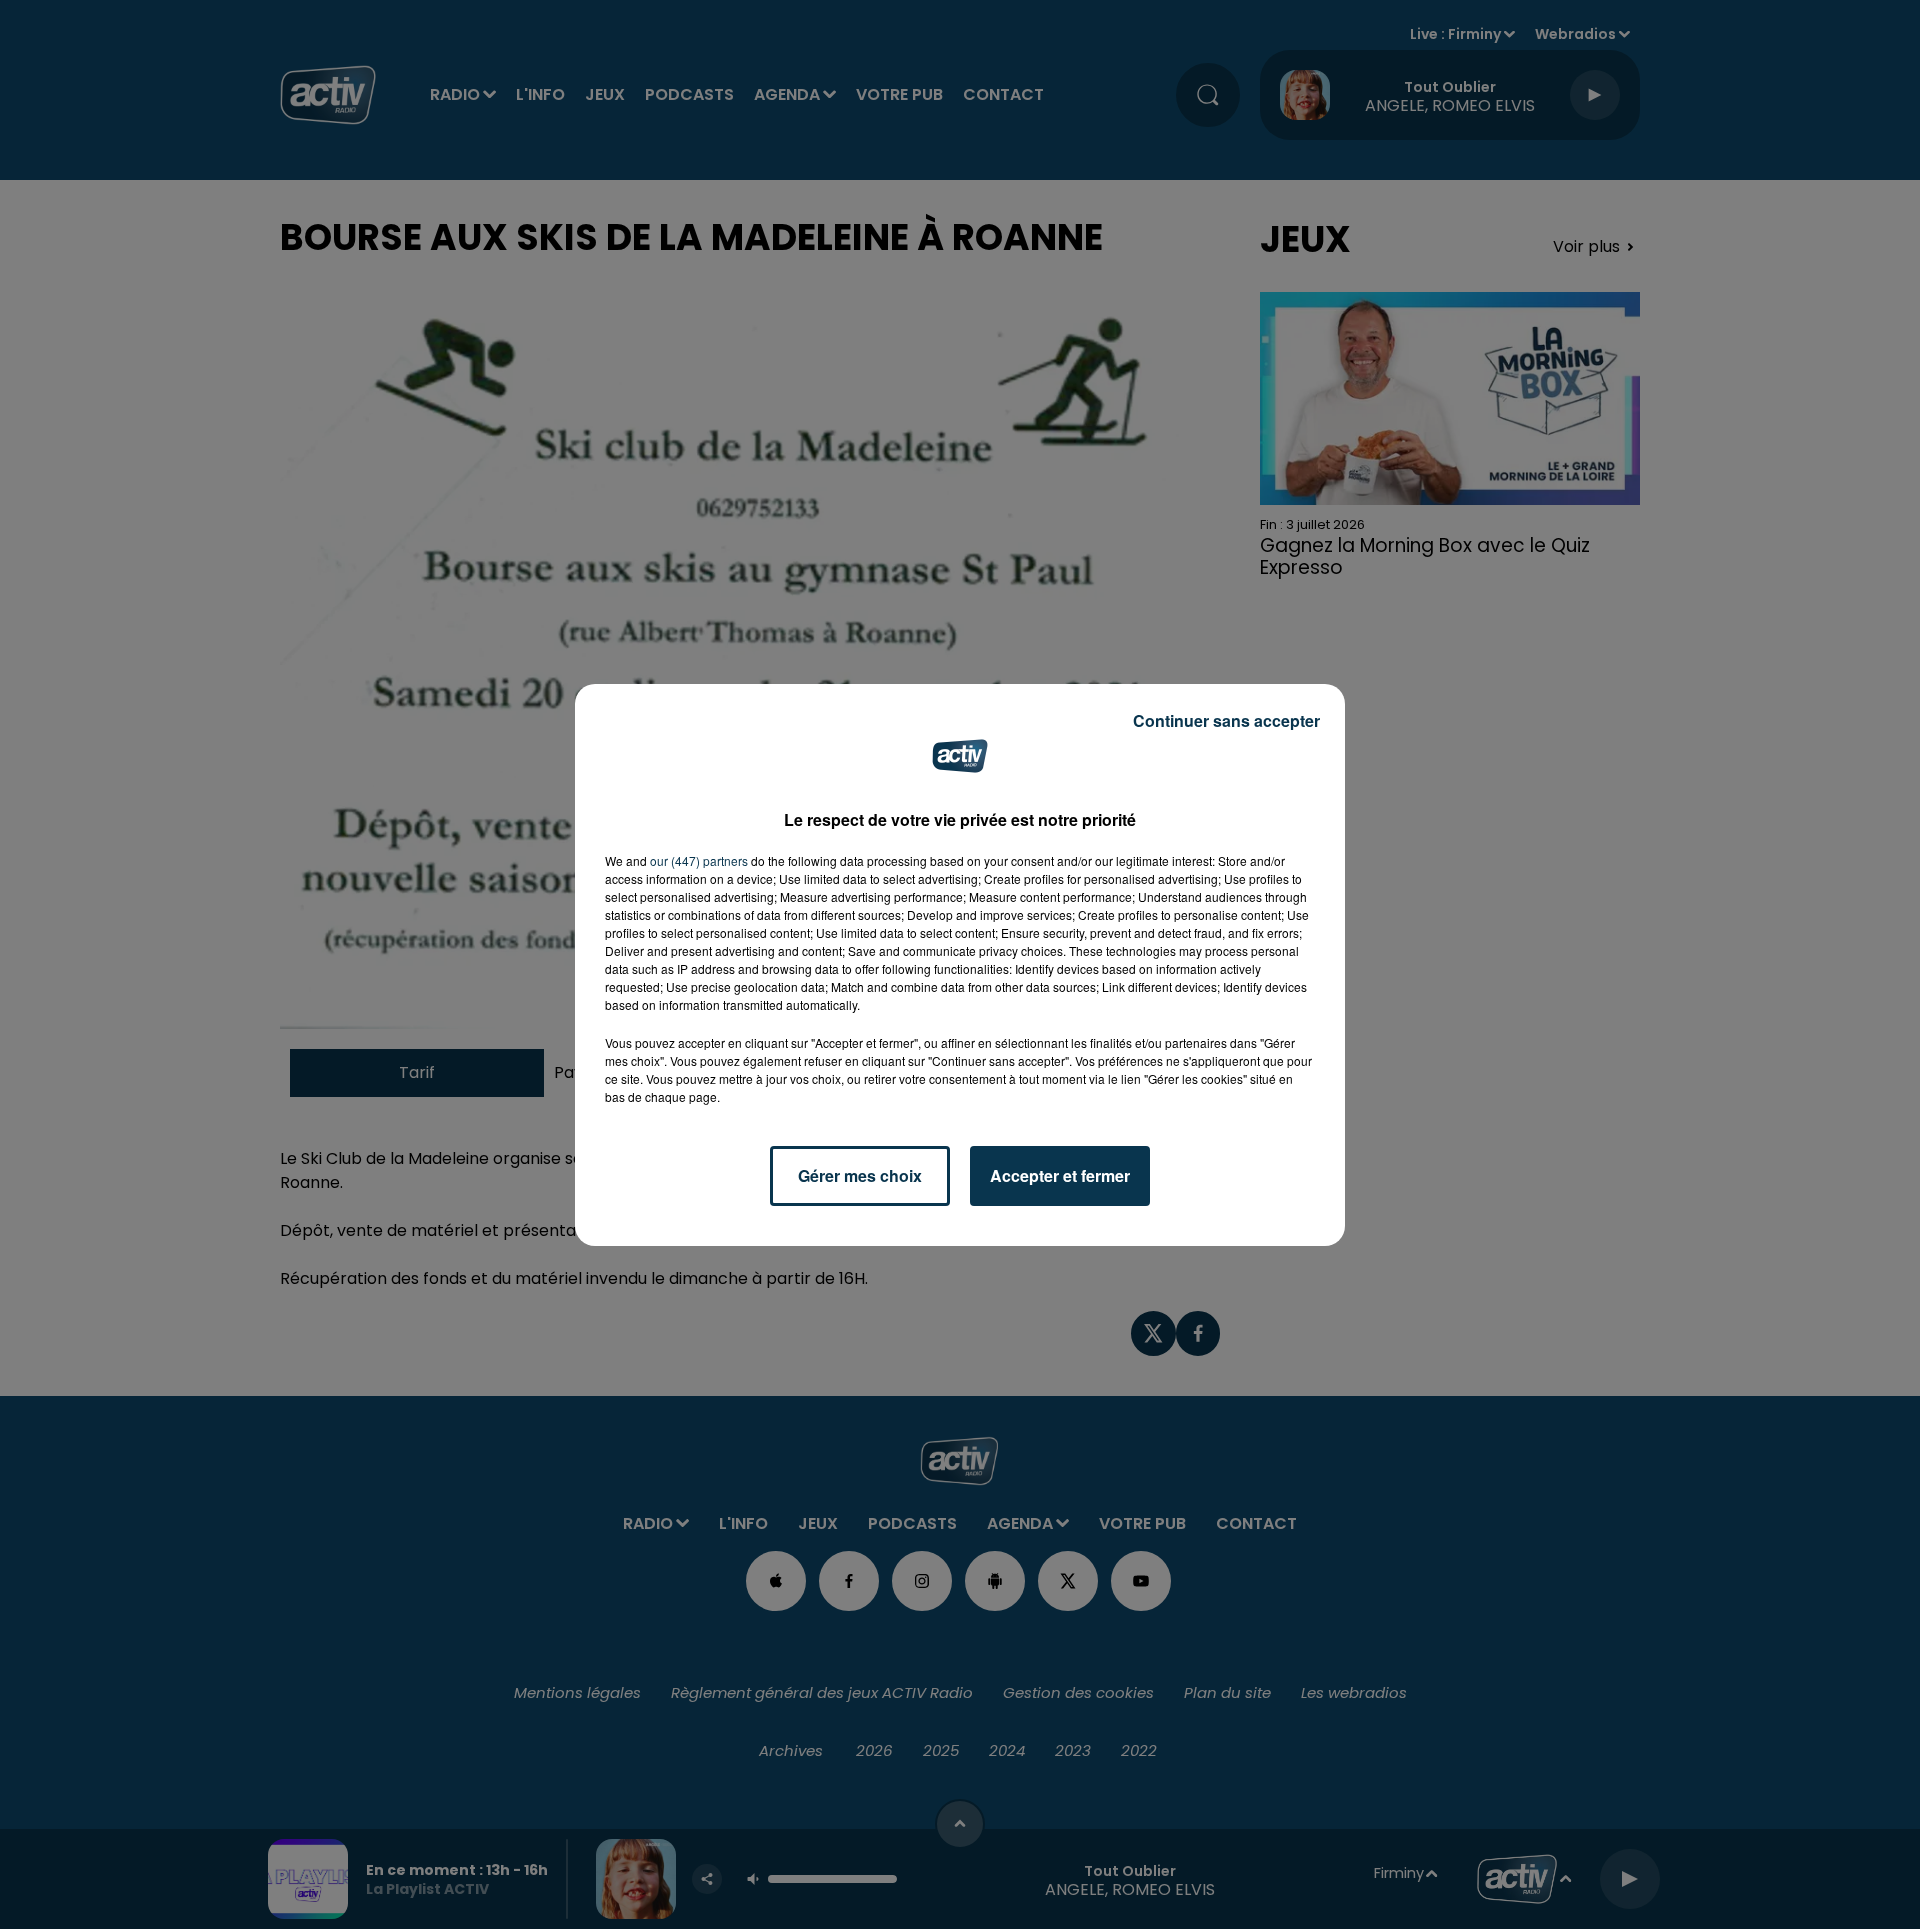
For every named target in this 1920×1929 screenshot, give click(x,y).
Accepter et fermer (1060, 1175)
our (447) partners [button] (699, 860)
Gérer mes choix (860, 1175)
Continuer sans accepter (1226, 720)
